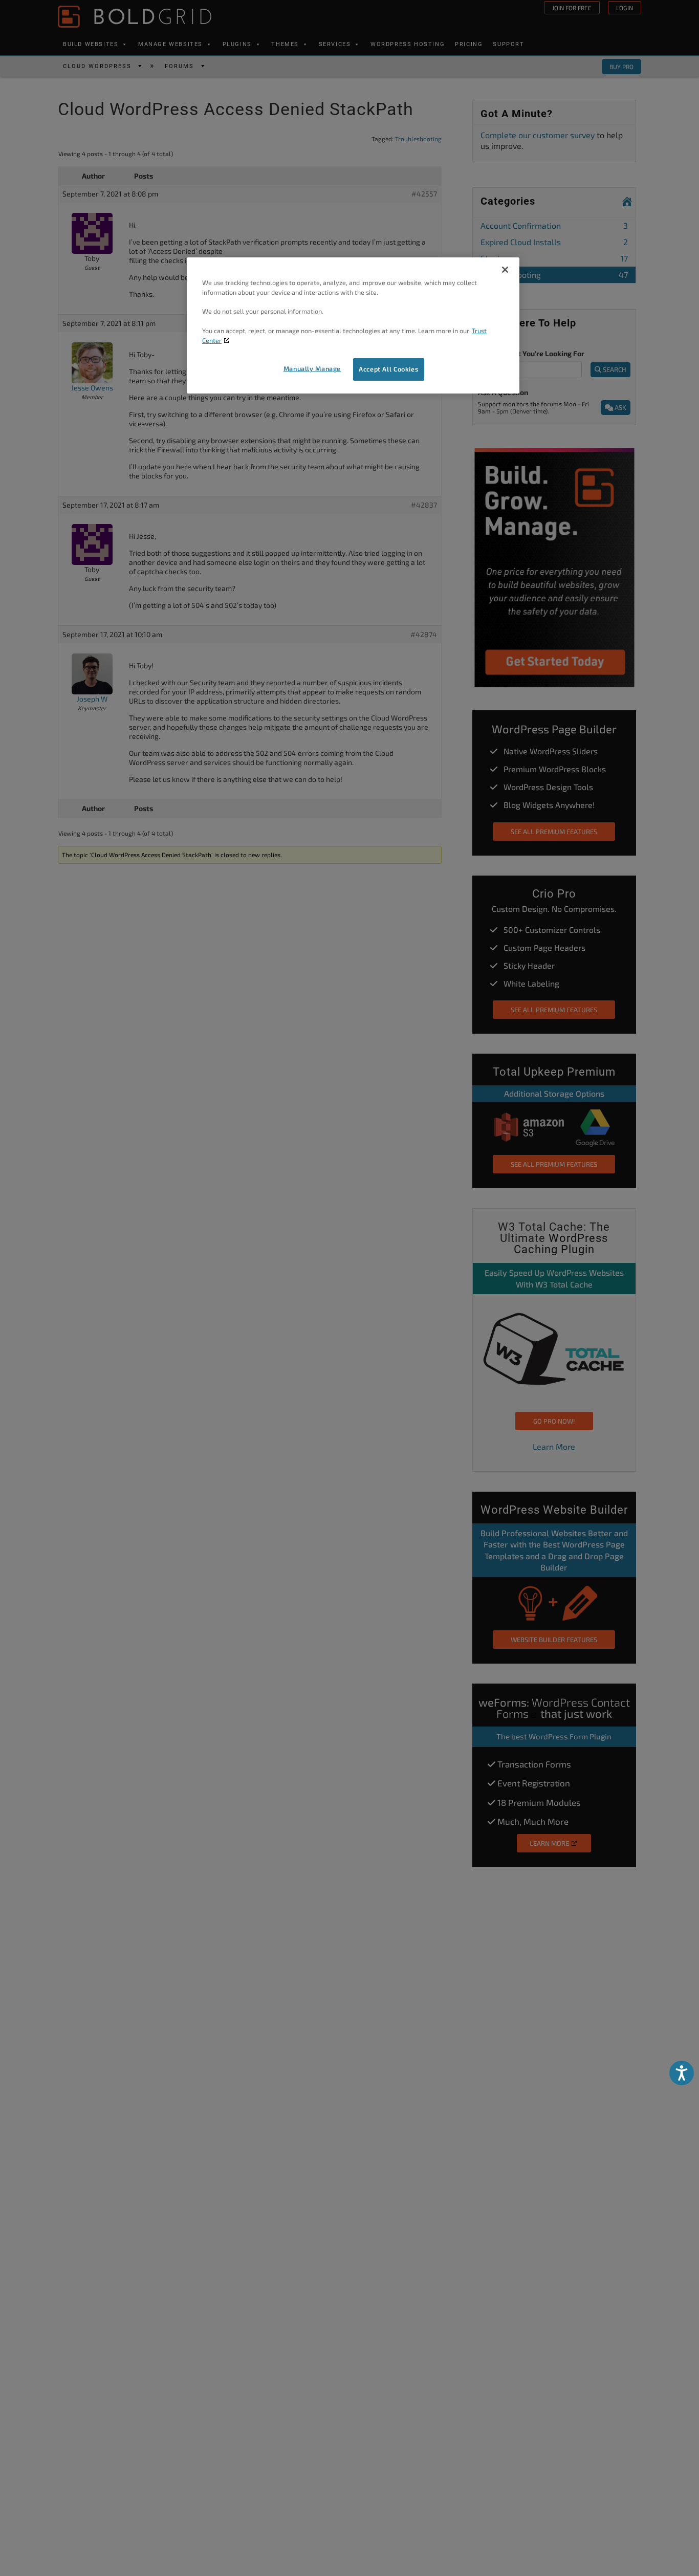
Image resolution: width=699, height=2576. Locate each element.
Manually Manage (312, 369)
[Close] (505, 270)
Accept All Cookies (389, 369)
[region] (353, 325)
